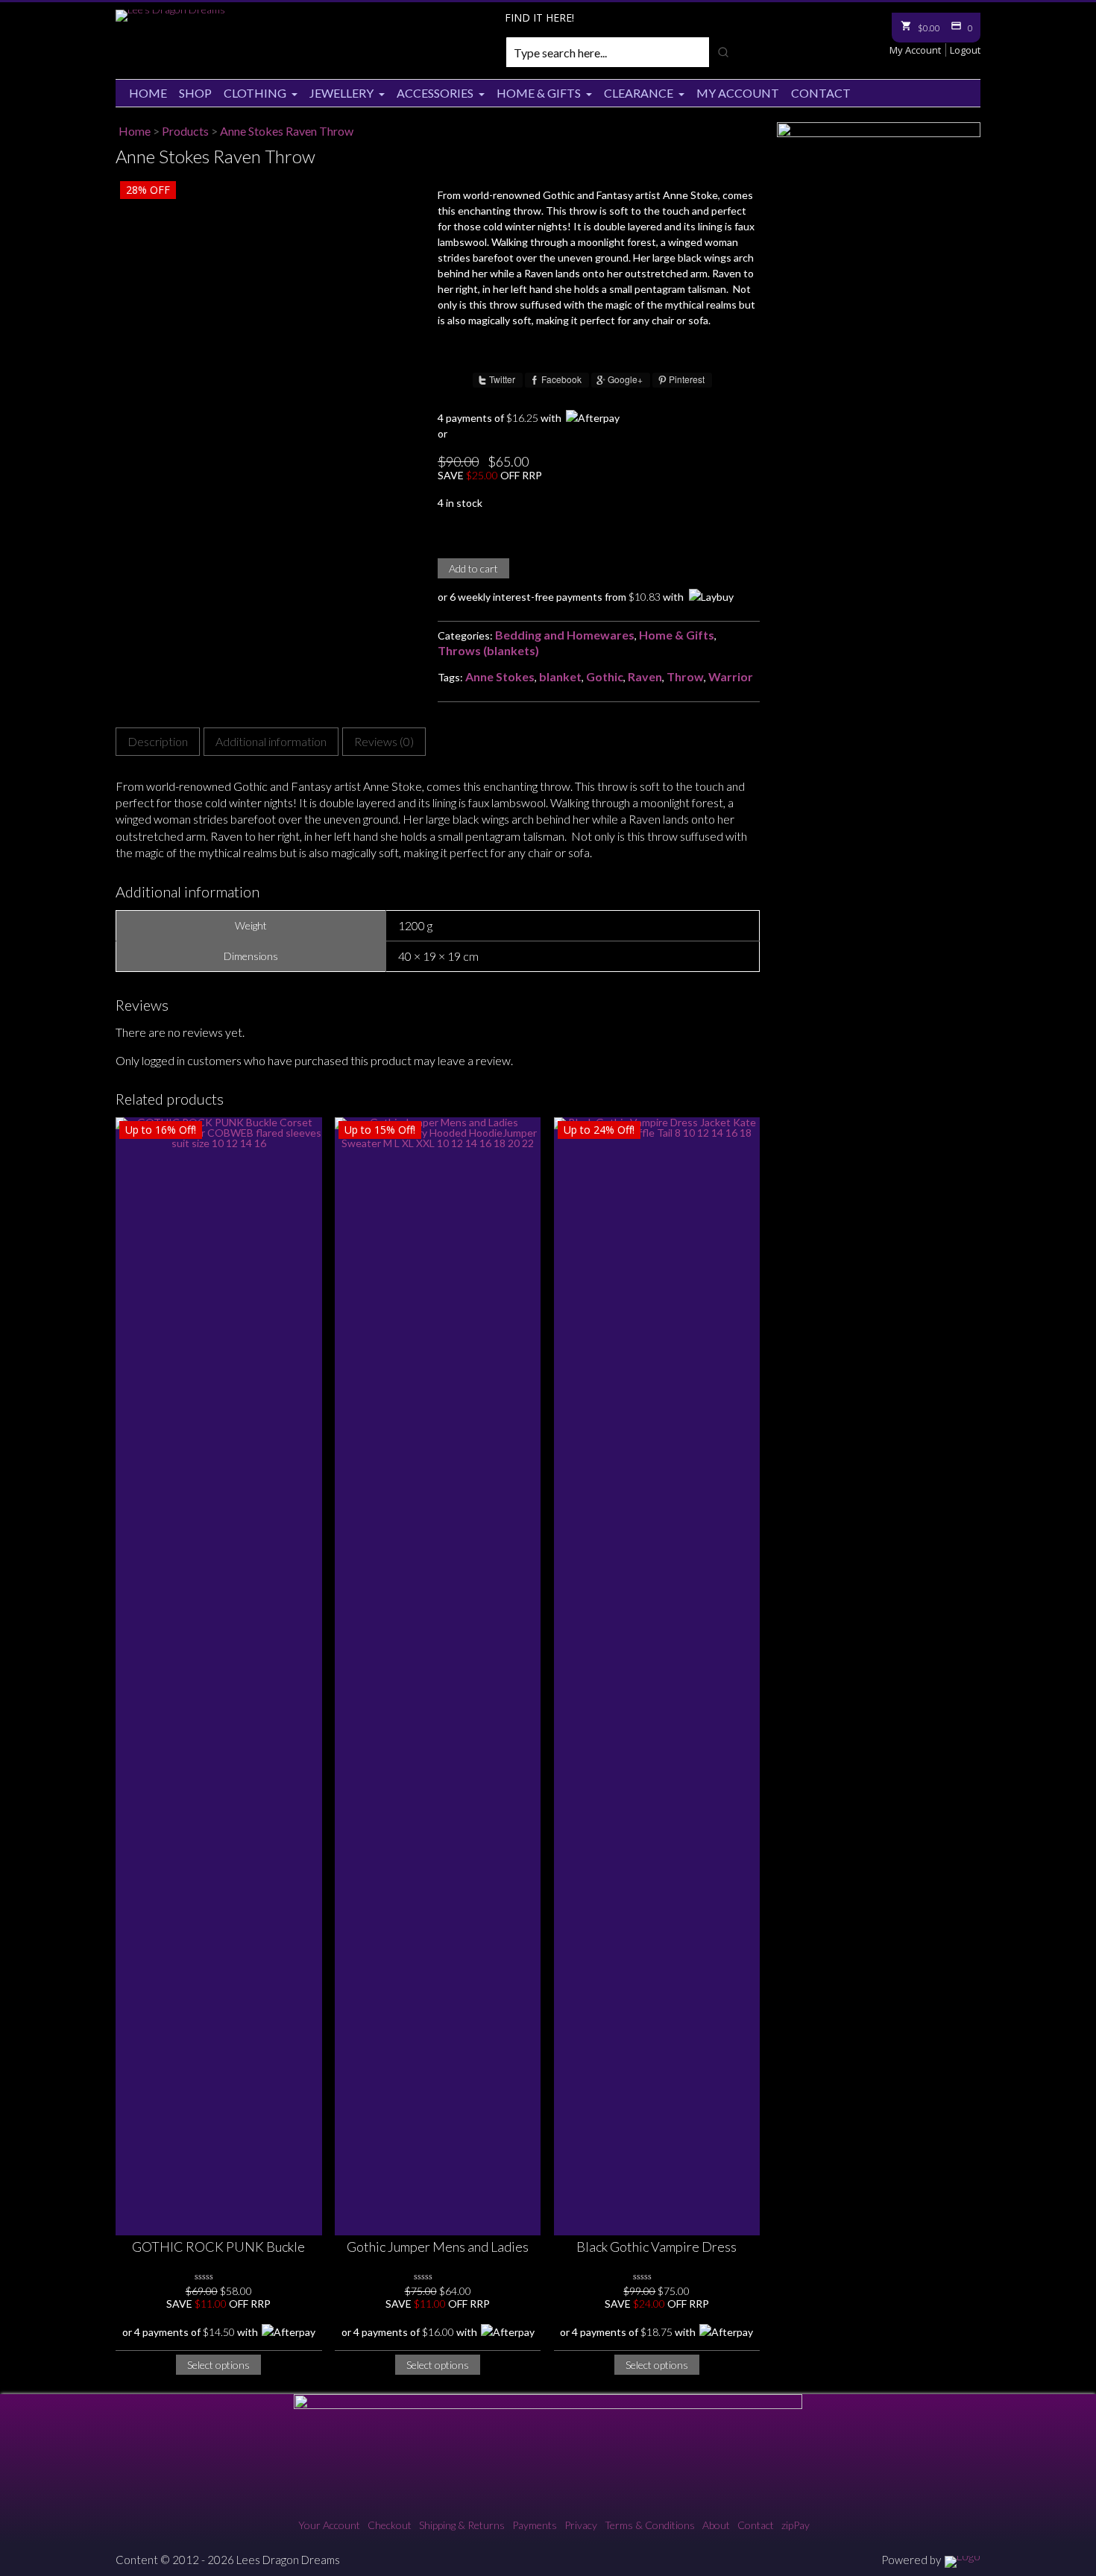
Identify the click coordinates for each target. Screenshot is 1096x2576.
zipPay (796, 2525)
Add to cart (473, 568)
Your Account (329, 2525)
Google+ (625, 379)
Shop (195, 93)
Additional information (271, 741)
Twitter (502, 379)
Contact (821, 93)
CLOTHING (255, 93)
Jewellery (341, 93)
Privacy (581, 2525)
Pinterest (687, 379)
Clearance (639, 93)
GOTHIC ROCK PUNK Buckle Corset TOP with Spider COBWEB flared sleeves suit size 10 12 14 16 (219, 2248)
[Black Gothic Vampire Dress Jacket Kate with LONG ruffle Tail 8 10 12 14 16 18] (657, 1676)
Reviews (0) (384, 741)
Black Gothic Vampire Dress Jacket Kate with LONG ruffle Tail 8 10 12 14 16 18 (657, 2248)
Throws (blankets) (488, 650)
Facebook (561, 379)
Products (185, 131)
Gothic (605, 676)
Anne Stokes (500, 676)
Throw (685, 676)
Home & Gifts (539, 93)
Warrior (731, 676)
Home (148, 93)
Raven (645, 676)
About (716, 2525)
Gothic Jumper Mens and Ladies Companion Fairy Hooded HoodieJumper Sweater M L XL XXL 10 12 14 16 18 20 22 (438, 2248)
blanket (560, 676)
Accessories (435, 93)
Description (158, 741)
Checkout (390, 2525)
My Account (915, 50)
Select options (218, 2365)
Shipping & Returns (462, 2525)
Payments (535, 2525)
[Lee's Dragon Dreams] (170, 9)
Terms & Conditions (650, 2525)
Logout (965, 50)
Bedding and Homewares (565, 635)
